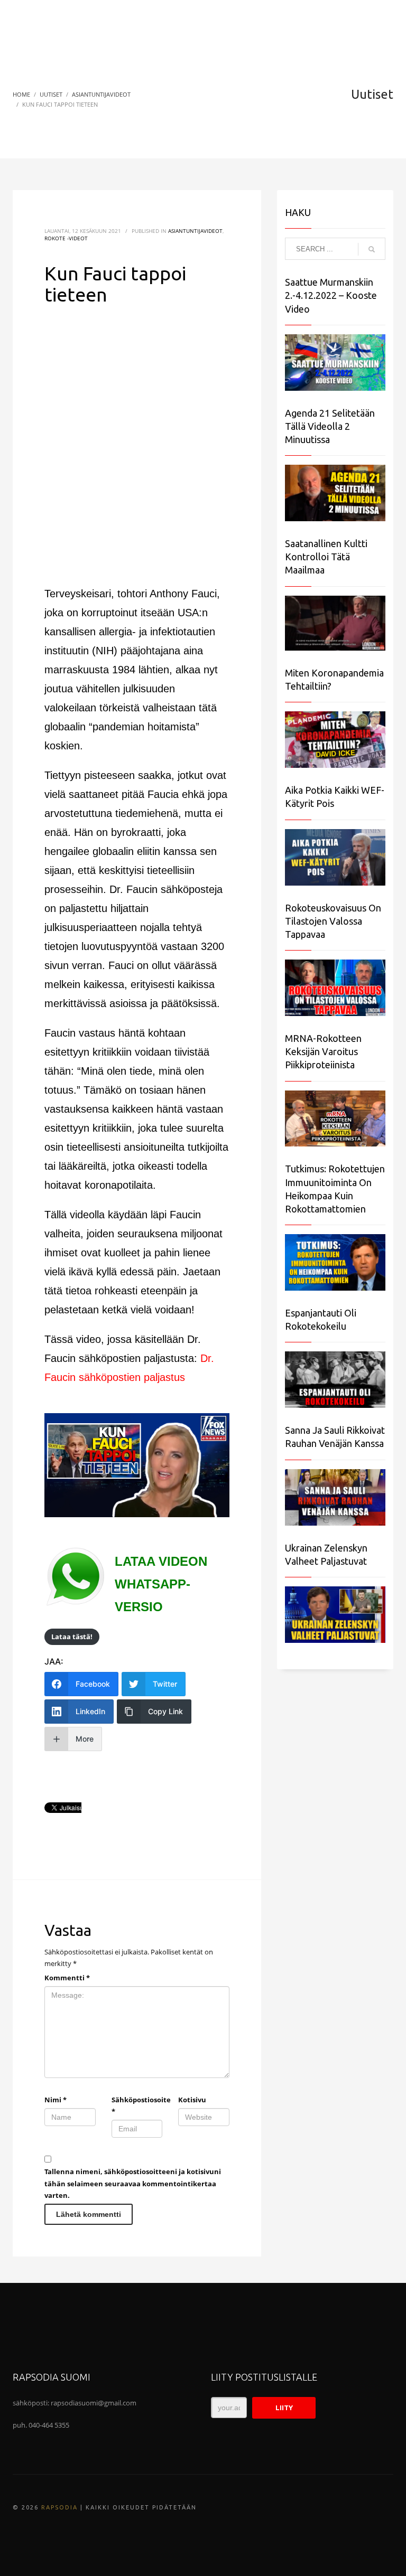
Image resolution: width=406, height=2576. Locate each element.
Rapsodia (59, 2507)
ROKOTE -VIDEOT (66, 238)
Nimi (56, 2100)
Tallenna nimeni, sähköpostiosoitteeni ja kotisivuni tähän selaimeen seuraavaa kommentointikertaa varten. (133, 2183)
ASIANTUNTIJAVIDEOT (195, 231)
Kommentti (67, 1978)
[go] (372, 249)
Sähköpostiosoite (137, 2105)
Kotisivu (192, 2100)
